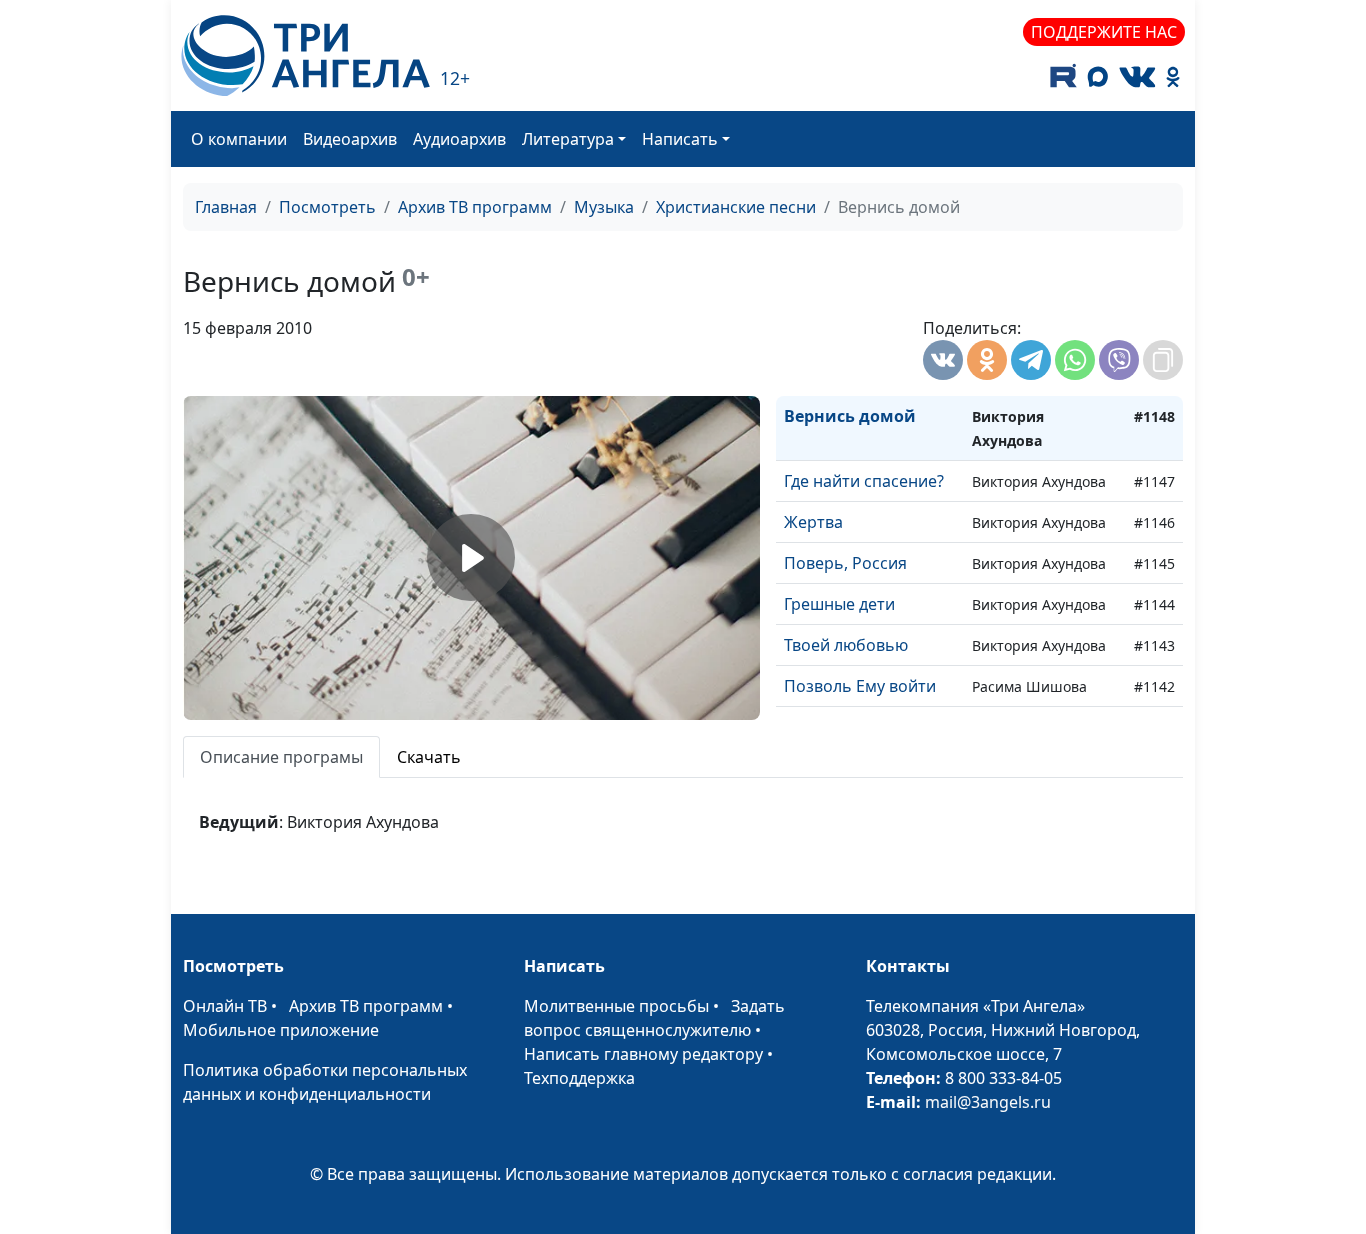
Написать (680, 139)
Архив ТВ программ (475, 207)
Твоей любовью (846, 645)
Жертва (813, 522)
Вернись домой (850, 416)
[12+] (305, 55)
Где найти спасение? (864, 481)
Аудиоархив (459, 139)
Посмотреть (327, 207)
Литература (568, 139)
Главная (226, 207)
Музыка (604, 207)
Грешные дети (839, 604)
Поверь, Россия (845, 563)
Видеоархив (350, 139)
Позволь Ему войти (860, 686)
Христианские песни (736, 207)
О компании (239, 139)
